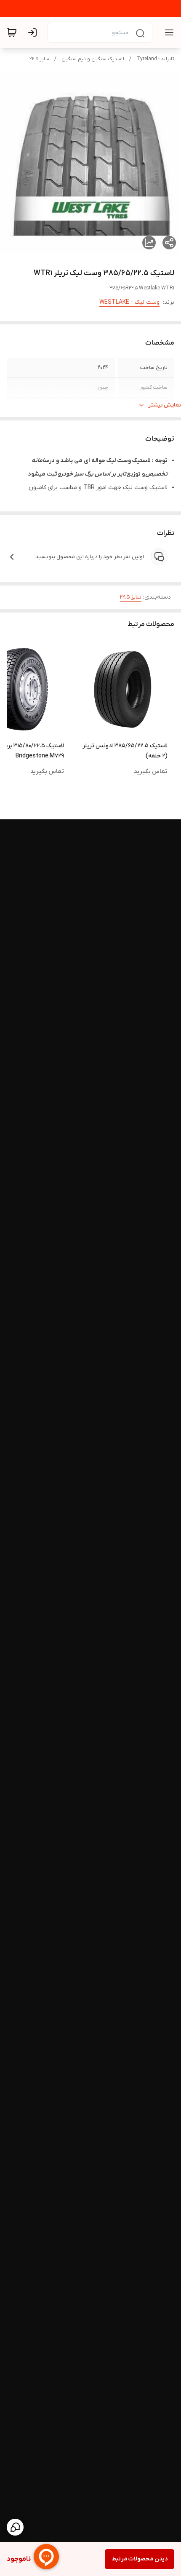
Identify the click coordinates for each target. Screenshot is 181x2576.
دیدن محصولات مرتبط (140, 2559)
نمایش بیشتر (165, 405)
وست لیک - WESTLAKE (129, 302)
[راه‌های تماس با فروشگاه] (15, 2527)
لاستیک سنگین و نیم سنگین (93, 59)
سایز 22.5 (39, 59)
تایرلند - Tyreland (155, 59)
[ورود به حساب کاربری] (34, 32)
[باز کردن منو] (168, 32)
